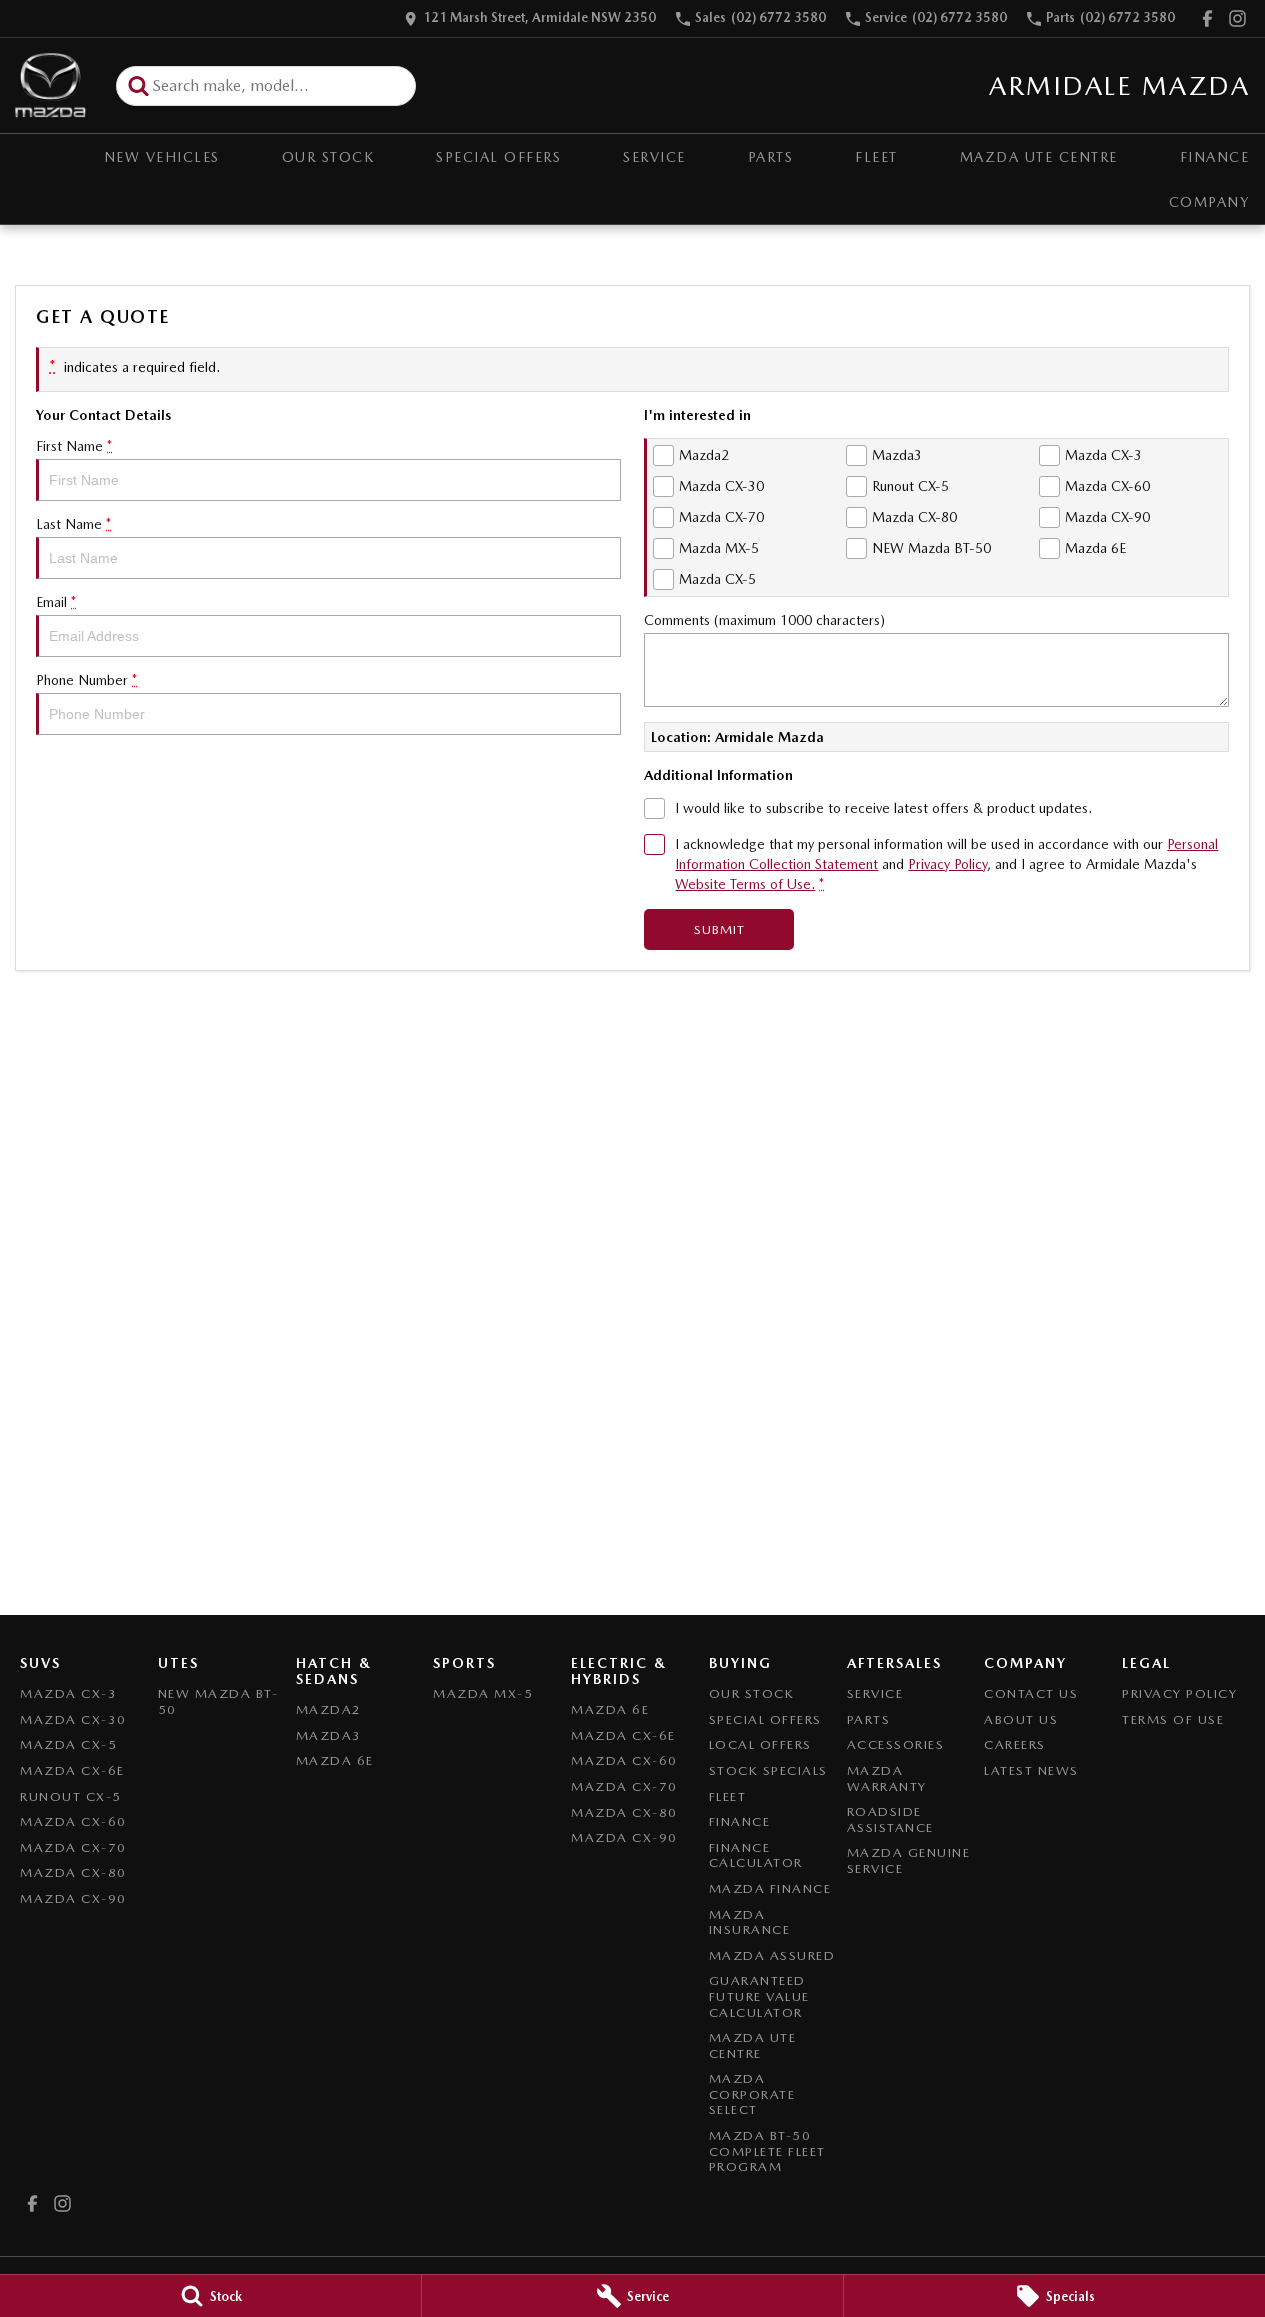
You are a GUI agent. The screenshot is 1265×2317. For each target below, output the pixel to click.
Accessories (896, 1744)
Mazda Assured (772, 1955)
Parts (771, 157)
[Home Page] (50, 85)
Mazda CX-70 (73, 1847)
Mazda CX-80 (73, 1872)
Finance (740, 1821)
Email (56, 602)
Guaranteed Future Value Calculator (759, 1996)
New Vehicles (162, 157)
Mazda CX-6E (72, 1770)
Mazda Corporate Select (752, 2094)
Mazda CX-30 (73, 1719)
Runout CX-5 (71, 1796)
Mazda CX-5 (68, 1744)
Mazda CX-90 (73, 1898)
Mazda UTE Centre (1039, 157)
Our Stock (328, 157)
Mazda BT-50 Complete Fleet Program (767, 2151)
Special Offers (498, 157)
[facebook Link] (1207, 18)
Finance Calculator (756, 1855)
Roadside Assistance (890, 1819)
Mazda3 (329, 1735)
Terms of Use (1173, 1719)
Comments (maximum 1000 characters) (764, 620)
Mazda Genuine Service (909, 1860)
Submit (719, 929)
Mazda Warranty (887, 1778)
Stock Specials (768, 1770)
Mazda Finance (770, 1888)
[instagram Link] (1237, 18)
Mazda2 (329, 1709)
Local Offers (760, 1744)
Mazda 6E (335, 1760)
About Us (1021, 1719)
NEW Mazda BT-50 (218, 1701)
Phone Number (86, 680)
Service (654, 157)
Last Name (73, 524)
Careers (1015, 1744)
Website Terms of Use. (745, 884)
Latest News (1031, 1770)
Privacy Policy (947, 864)
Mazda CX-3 (68, 1693)
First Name (74, 446)
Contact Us (1031, 1693)
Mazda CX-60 (73, 1821)
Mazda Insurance (750, 1922)
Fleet (876, 157)
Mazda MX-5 (483, 1693)
